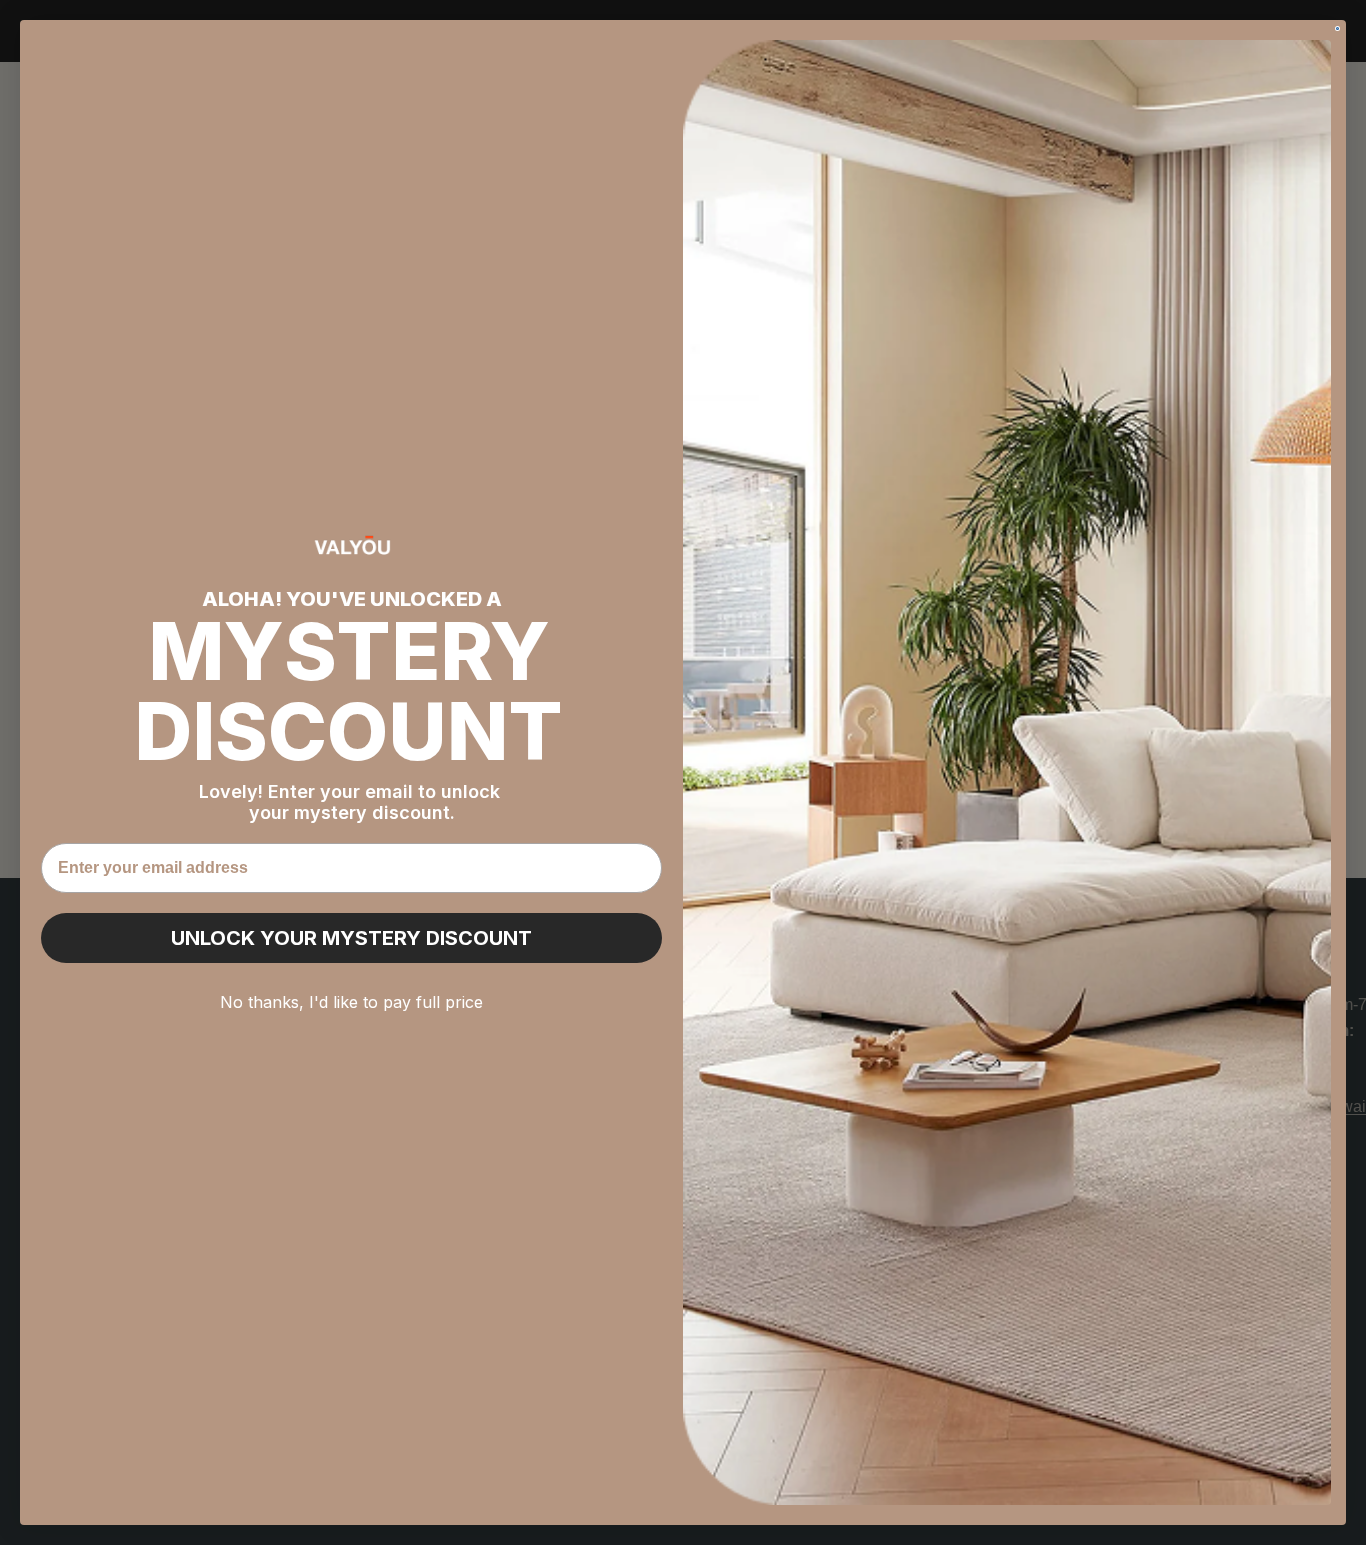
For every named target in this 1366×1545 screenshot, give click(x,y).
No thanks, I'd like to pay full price (351, 1002)
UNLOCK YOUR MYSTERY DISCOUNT (351, 938)
